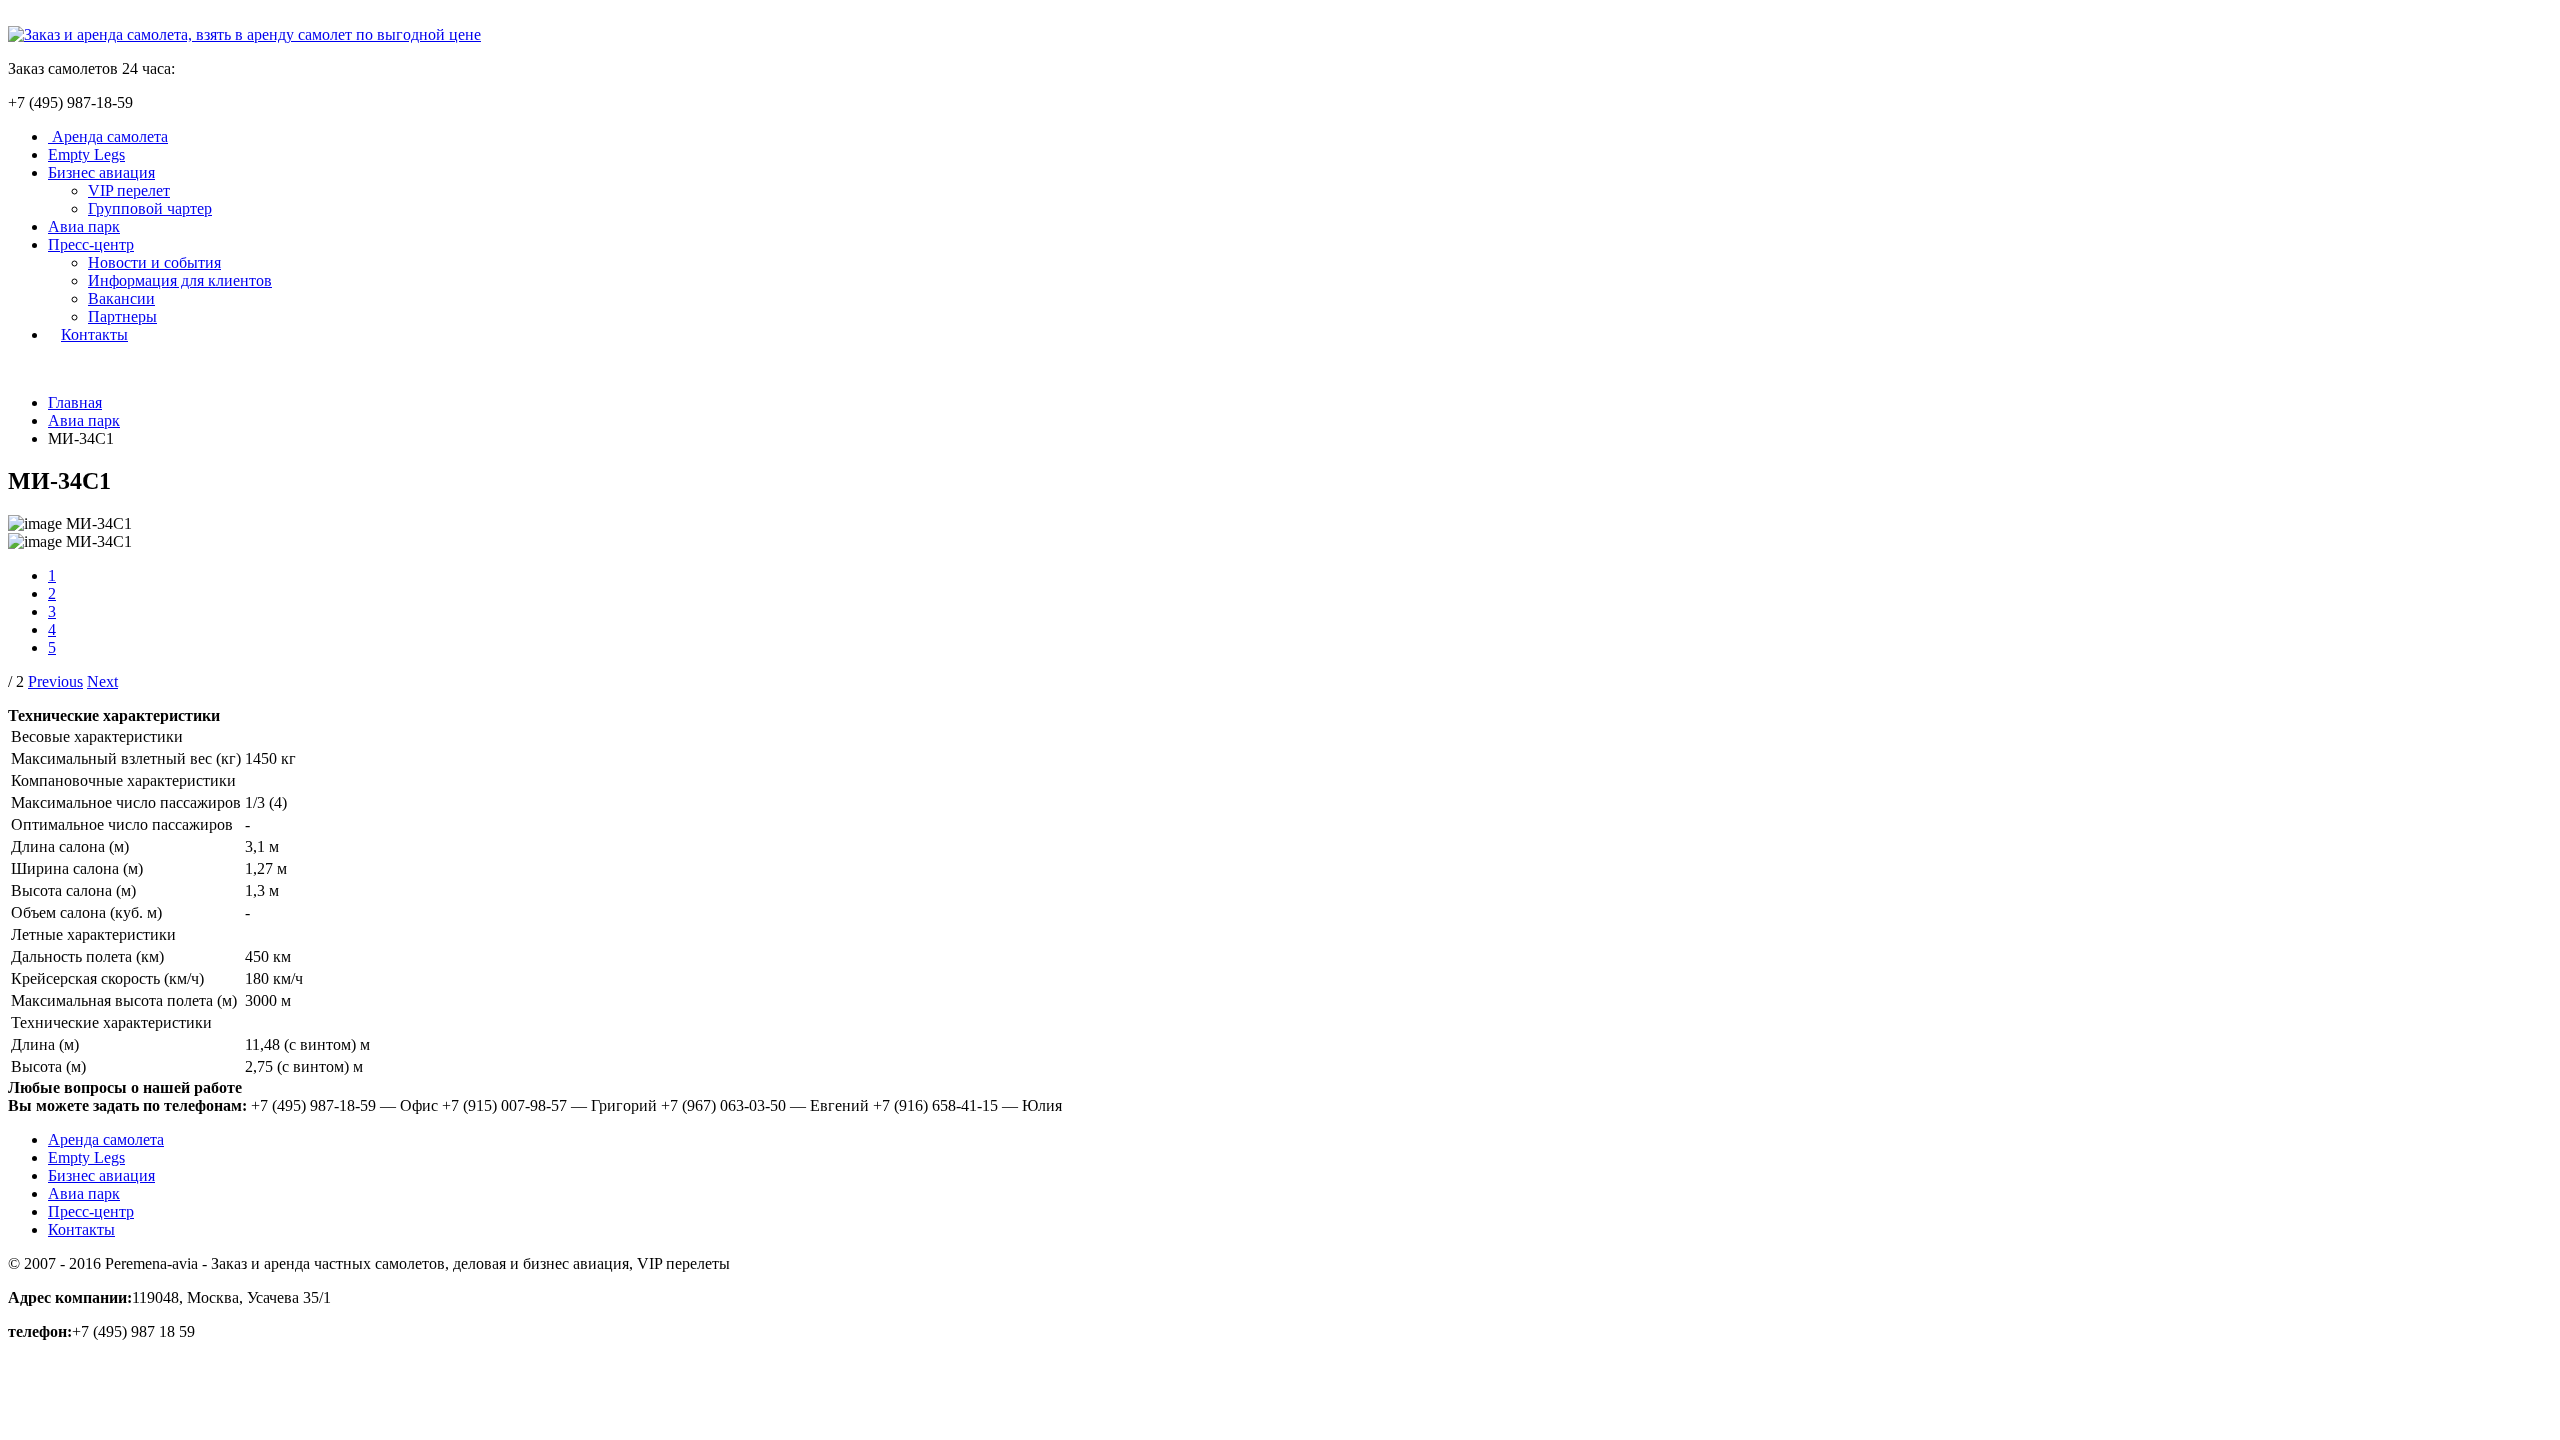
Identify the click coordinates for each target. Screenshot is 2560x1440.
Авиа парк (84, 226)
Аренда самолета (108, 136)
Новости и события (154, 262)
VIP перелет (129, 190)
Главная (75, 402)
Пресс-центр (91, 244)
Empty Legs (86, 154)
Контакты (94, 334)
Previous (55, 681)
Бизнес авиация (101, 172)
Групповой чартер (150, 208)
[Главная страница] (244, 34)
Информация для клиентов (180, 280)
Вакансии (121, 298)
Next (102, 681)
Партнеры (122, 316)
